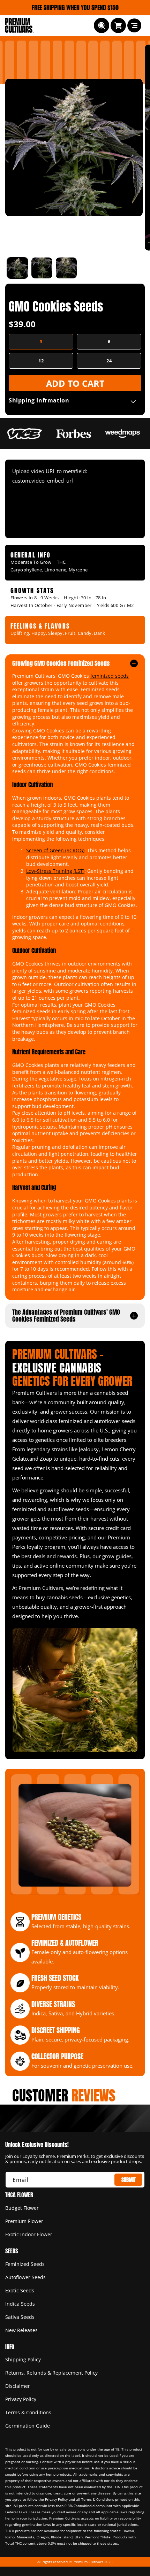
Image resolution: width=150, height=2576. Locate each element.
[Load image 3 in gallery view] (66, 268)
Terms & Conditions (28, 2412)
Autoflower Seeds (25, 2277)
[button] (102, 25)
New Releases (21, 2330)
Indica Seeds (20, 2304)
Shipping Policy (23, 2359)
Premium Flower (24, 2221)
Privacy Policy (21, 2399)
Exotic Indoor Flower (29, 2234)
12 (41, 361)
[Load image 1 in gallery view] (17, 268)
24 (109, 361)
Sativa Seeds (20, 2317)
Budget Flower (22, 2208)
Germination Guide (28, 2426)
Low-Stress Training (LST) (55, 871)
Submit (129, 2180)
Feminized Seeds (25, 2264)
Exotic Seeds (20, 2290)
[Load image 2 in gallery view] (42, 268)
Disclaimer (18, 2386)
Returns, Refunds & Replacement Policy (51, 2373)
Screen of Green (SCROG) (55, 850)
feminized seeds (110, 676)
